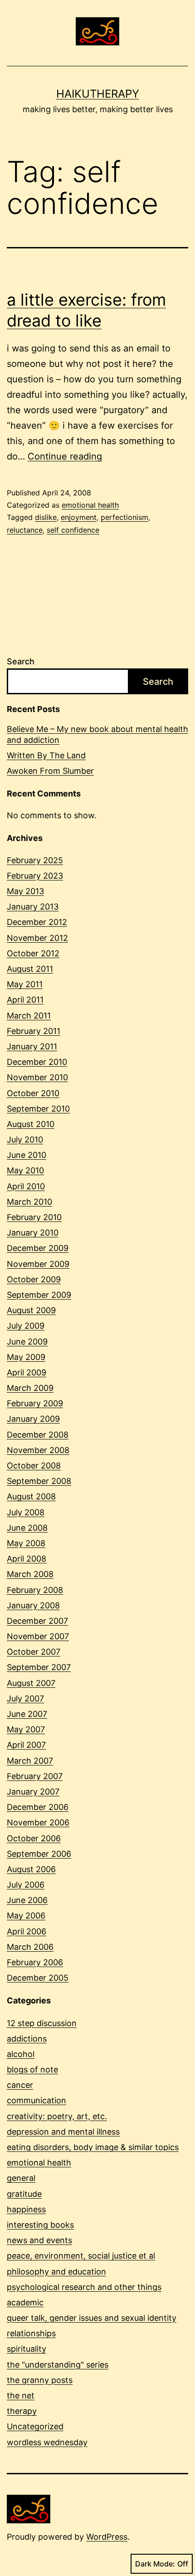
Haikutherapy (98, 94)
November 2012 (37, 938)
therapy (22, 2411)
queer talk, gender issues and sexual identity (92, 2318)
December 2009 (38, 1248)
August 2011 (30, 969)
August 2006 (31, 1869)
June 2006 (27, 1900)
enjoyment (79, 517)
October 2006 (34, 1838)
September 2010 (38, 1109)
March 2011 (29, 1016)
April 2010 (26, 1186)
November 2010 (37, 1077)
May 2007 (26, 1729)
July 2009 (26, 1326)
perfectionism (124, 517)
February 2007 (35, 1776)
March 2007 (30, 1761)
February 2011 (34, 1031)
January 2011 (32, 1046)
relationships (31, 2333)
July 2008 (26, 1512)
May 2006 (26, 1916)
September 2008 (39, 1481)
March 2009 (30, 1388)
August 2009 (31, 1310)
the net (21, 2396)
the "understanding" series (58, 2365)
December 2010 (37, 1062)
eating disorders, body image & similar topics (93, 2147)
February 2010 (34, 1217)
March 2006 (30, 1947)
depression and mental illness (63, 2132)
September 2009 (39, 1295)
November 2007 (38, 1636)
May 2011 (25, 984)
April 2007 (26, 1745)
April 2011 (25, 1000)
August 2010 (31, 1124)
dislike (46, 517)
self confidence (73, 530)
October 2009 (34, 1279)
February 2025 (35, 860)
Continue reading (65, 456)
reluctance (25, 530)
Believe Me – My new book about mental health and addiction (97, 734)
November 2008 (38, 1450)
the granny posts (40, 2380)
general (21, 2178)
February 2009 (35, 1403)
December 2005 (38, 1978)
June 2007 (27, 1714)
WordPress (107, 2537)
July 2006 (26, 1885)
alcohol (21, 2054)
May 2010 (25, 1170)
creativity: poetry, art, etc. (57, 2116)
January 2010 (33, 1233)
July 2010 (25, 1140)
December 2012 (37, 922)
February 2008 (35, 1590)
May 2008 (26, 1543)
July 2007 (25, 1698)
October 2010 (33, 1093)
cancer (20, 2085)
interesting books (40, 2225)
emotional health (90, 505)
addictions (27, 2039)
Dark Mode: (155, 2564)
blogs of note (32, 2069)
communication (37, 2100)
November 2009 (38, 1264)
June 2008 (27, 1528)
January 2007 (33, 1792)
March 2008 (30, 1574)
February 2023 (35, 876)
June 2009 (27, 1342)
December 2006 (38, 1807)
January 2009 (33, 1419)
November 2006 (38, 1822)
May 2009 (26, 1357)
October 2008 (34, 1466)
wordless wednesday (47, 2442)
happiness (26, 2209)
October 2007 (34, 1652)
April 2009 (27, 1372)
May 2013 (25, 891)
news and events (39, 2240)
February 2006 (35, 1962)
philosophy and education (56, 2272)
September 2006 (39, 1854)
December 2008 (38, 1435)
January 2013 (33, 907)
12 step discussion (42, 2023)
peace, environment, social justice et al (81, 2256)
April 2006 (27, 1931)
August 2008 (31, 1496)
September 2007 (39, 1667)
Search (21, 661)
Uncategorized (35, 2426)
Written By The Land (46, 755)
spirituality (27, 2349)
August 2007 (31, 1683)
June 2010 (27, 1155)
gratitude (24, 2194)
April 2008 (27, 1559)
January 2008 (33, 1605)
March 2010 (29, 1202)
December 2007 (37, 1621)
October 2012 (33, 953)
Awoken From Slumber (50, 771)
